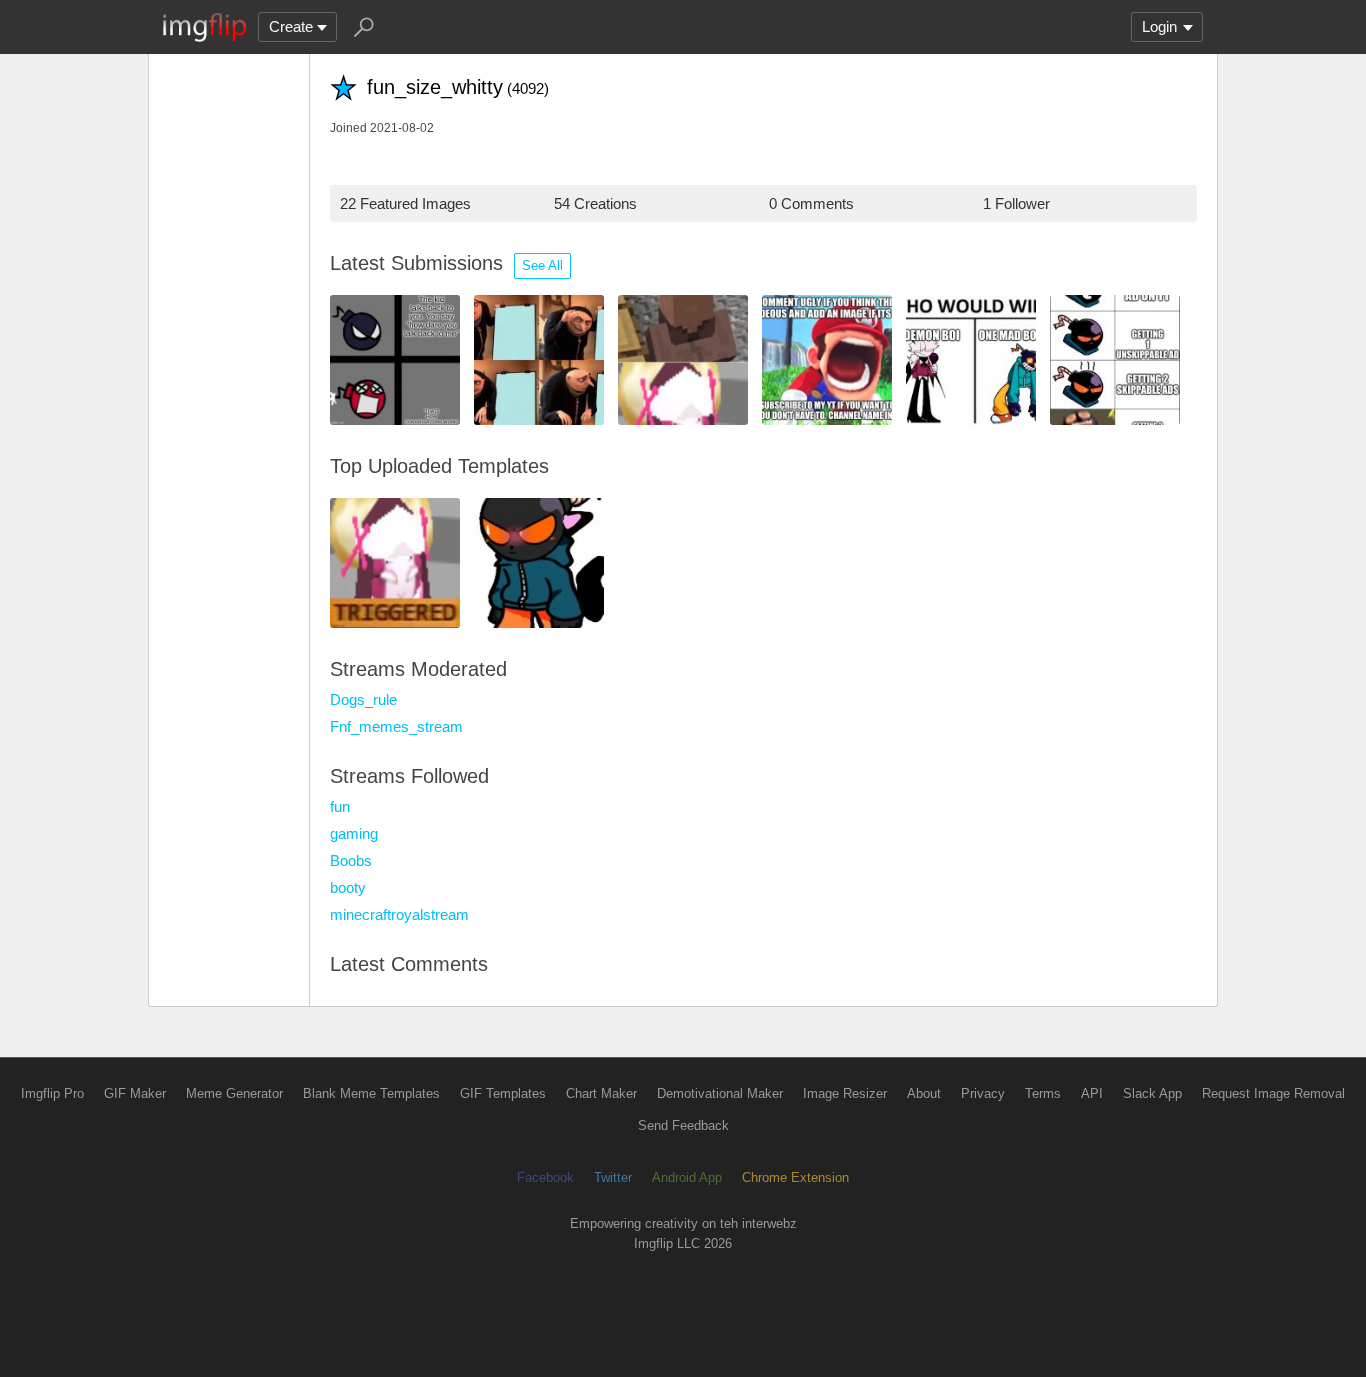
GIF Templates (503, 1093)
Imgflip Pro (52, 1093)
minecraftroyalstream (399, 914)
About (924, 1093)
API (1092, 1093)
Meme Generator (234, 1093)
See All (542, 265)
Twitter (613, 1177)
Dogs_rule (363, 699)
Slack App (1152, 1093)
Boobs (351, 860)
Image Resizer (845, 1093)
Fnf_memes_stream (396, 726)
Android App (687, 1177)
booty (348, 887)
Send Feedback (683, 1125)
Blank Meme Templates (371, 1093)
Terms (1043, 1093)
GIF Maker (135, 1093)
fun (340, 806)
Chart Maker (601, 1093)
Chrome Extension (795, 1177)
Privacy (983, 1093)
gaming (354, 833)
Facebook (545, 1177)
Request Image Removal (1273, 1093)
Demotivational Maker (720, 1093)
